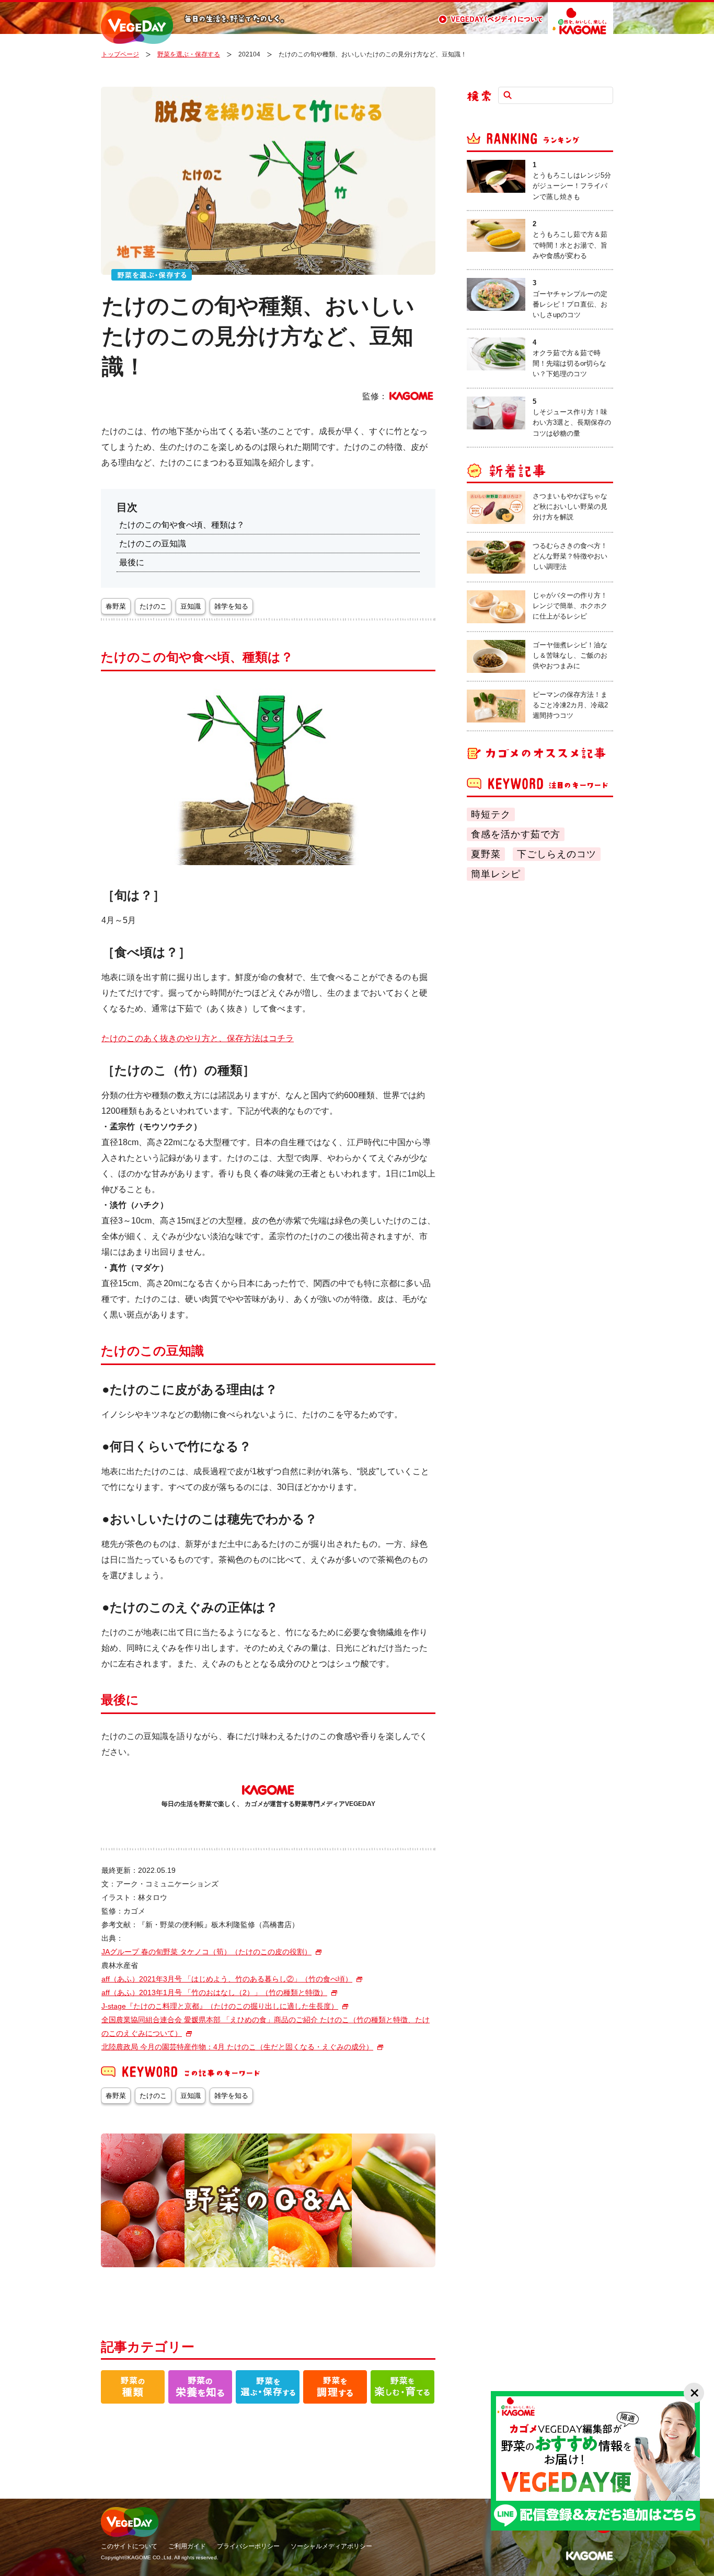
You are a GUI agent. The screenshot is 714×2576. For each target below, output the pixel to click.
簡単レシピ (496, 874)
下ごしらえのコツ (557, 854)
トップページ (120, 54)
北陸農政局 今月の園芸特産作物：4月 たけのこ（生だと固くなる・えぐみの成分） (237, 2047)
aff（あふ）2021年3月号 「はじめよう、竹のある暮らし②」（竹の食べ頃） (227, 1979)
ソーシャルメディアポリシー (331, 2546)
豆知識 (191, 606)
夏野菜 (486, 854)
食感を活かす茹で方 (516, 834)
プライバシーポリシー (248, 2546)
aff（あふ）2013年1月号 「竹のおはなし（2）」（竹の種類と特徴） (214, 1992)
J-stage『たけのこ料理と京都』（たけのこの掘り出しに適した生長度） (220, 2006)
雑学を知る (231, 606)
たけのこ (153, 606)
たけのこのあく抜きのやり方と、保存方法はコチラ (198, 1038)
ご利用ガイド (187, 2546)
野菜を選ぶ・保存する (189, 54)
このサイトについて (129, 2546)
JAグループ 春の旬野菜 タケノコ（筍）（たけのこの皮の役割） (206, 1952)
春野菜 (116, 606)
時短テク (491, 814)
